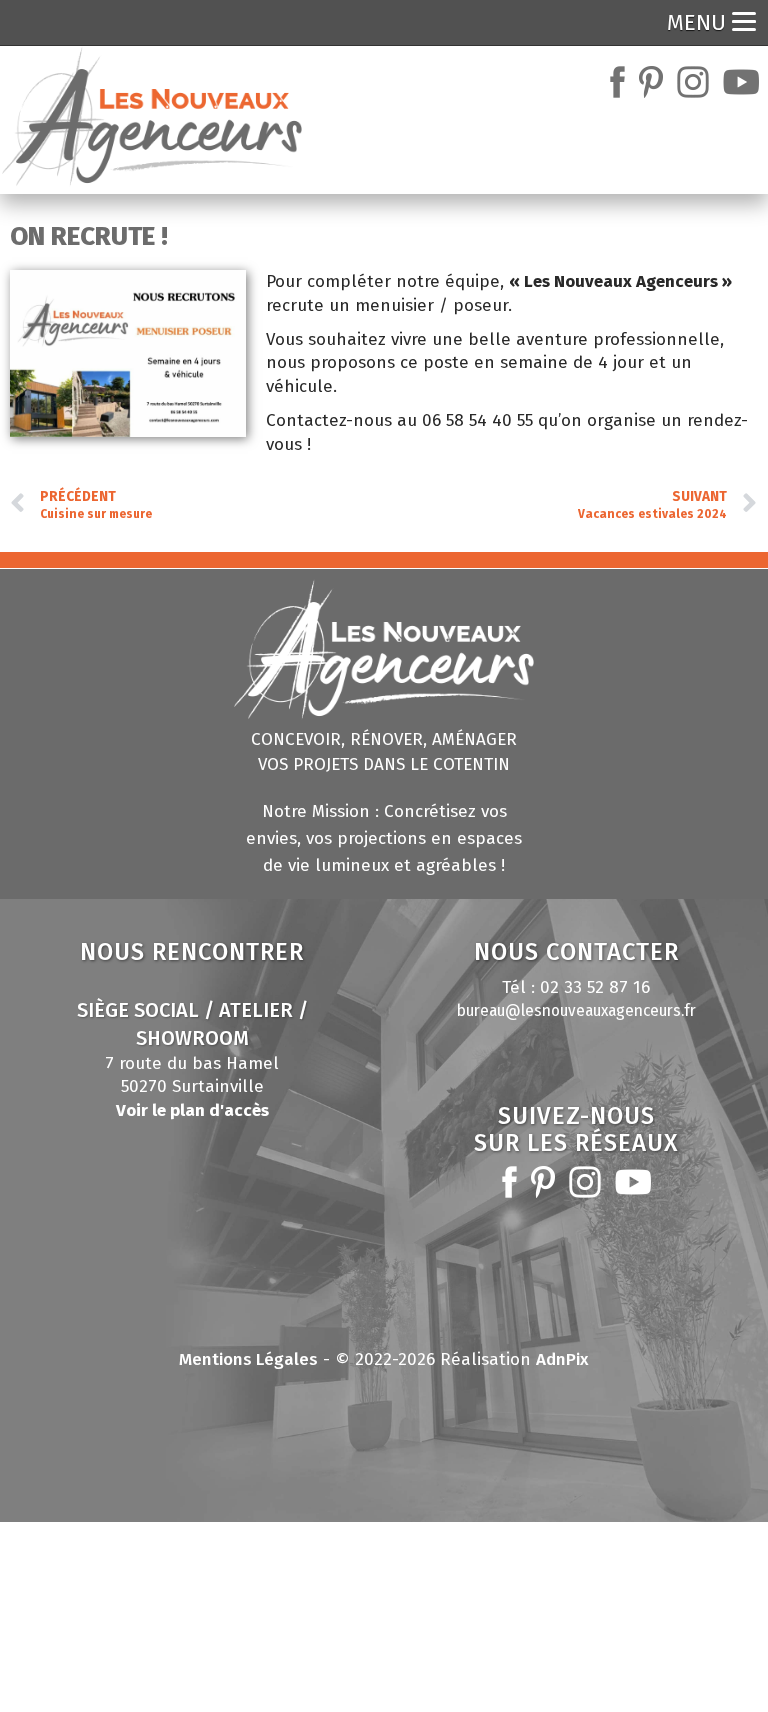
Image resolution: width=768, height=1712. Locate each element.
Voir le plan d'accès (192, 1110)
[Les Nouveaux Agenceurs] (152, 116)
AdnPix (562, 1359)
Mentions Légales (248, 1359)
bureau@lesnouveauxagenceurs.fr (576, 1010)
